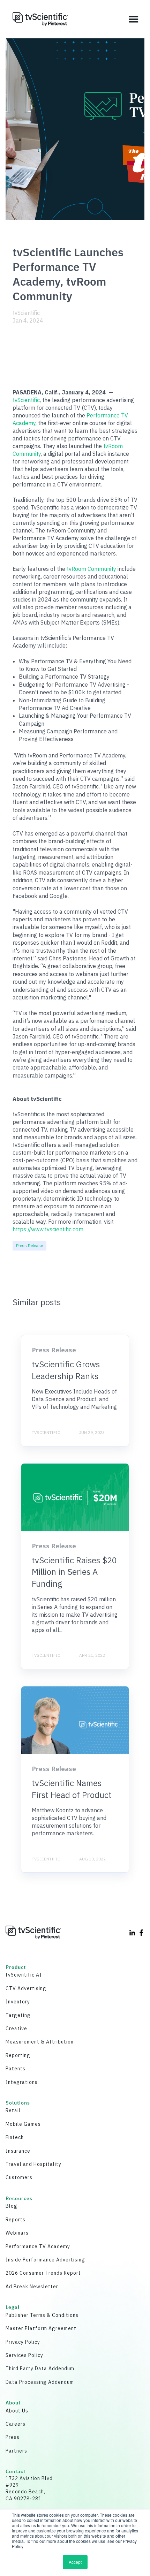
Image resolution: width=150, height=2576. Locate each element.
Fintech (15, 2137)
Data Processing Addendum (40, 2382)
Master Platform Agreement (41, 2328)
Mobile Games (23, 2124)
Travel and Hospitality (33, 2164)
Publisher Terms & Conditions (42, 2315)
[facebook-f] (141, 1933)
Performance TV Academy (38, 2246)
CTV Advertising (26, 1988)
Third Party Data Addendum (40, 2369)
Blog (12, 2206)
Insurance (18, 2151)
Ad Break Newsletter (32, 2287)
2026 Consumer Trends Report (43, 2273)
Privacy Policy (23, 2342)
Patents (16, 2069)
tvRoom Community (91, 569)
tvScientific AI (24, 1975)
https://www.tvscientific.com (48, 1229)
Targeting (18, 2015)
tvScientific (26, 313)
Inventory (18, 2002)
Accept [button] (75, 2562)
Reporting (18, 2055)
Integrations (22, 2082)
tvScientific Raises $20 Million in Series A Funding (74, 1572)
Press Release (29, 1245)
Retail (13, 2110)
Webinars (17, 2233)
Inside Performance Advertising (45, 2260)
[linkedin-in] (132, 1933)
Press (13, 2437)
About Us (17, 2411)
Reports (16, 2220)
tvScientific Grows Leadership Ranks (66, 1370)
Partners (16, 2451)
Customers (19, 2177)
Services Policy (24, 2355)
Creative (16, 2029)
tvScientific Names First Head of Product (72, 1789)
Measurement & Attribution (40, 2042)
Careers (16, 2424)
